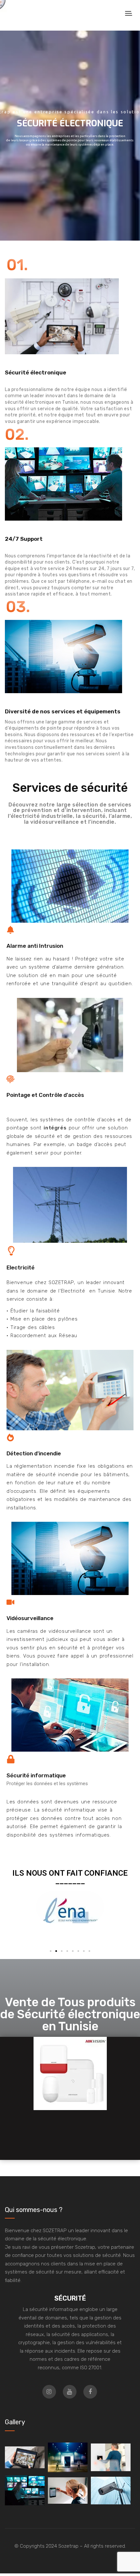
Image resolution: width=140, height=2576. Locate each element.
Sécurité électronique (35, 372)
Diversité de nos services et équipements (63, 711)
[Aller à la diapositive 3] (62, 1951)
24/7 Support (24, 539)
